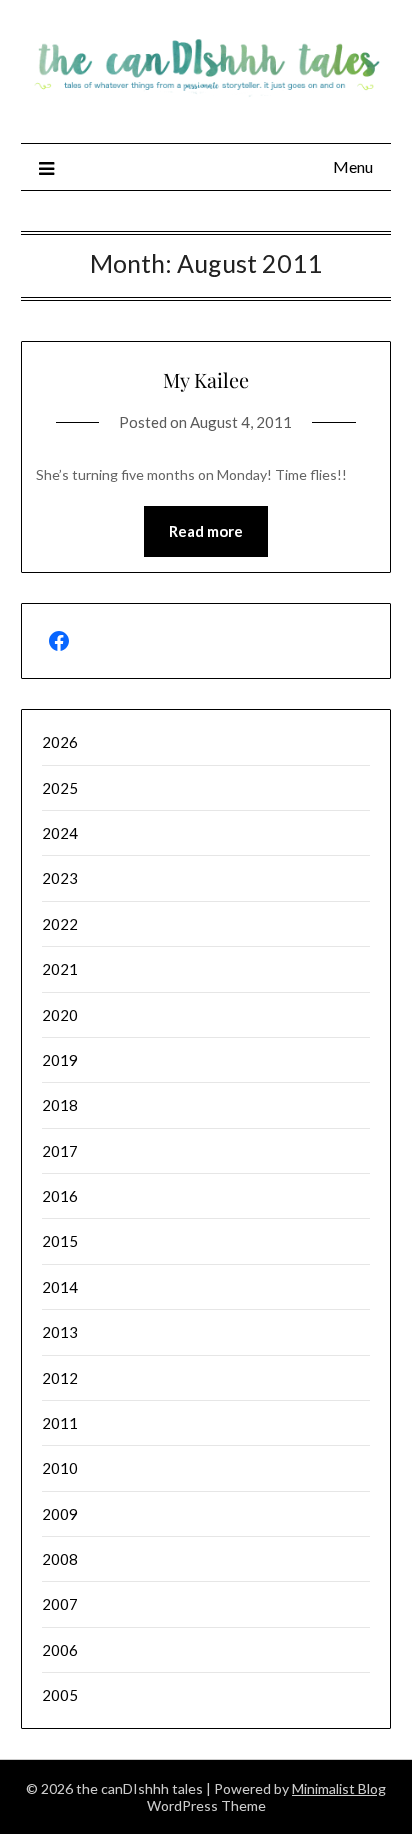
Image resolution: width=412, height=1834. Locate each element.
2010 (60, 1468)
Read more (206, 531)
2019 (60, 1060)
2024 (60, 833)
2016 (60, 1196)
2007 (60, 1604)
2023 (60, 878)
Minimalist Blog (339, 1788)
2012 (60, 1378)
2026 (60, 742)
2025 (60, 788)
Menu (353, 166)
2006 (60, 1650)
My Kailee (206, 379)
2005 (60, 1695)
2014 (60, 1287)
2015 (60, 1241)
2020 (60, 1015)
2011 (60, 1423)
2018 (60, 1105)
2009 (60, 1514)
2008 (60, 1559)
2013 (60, 1332)
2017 (60, 1151)
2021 (60, 969)
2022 (60, 924)
